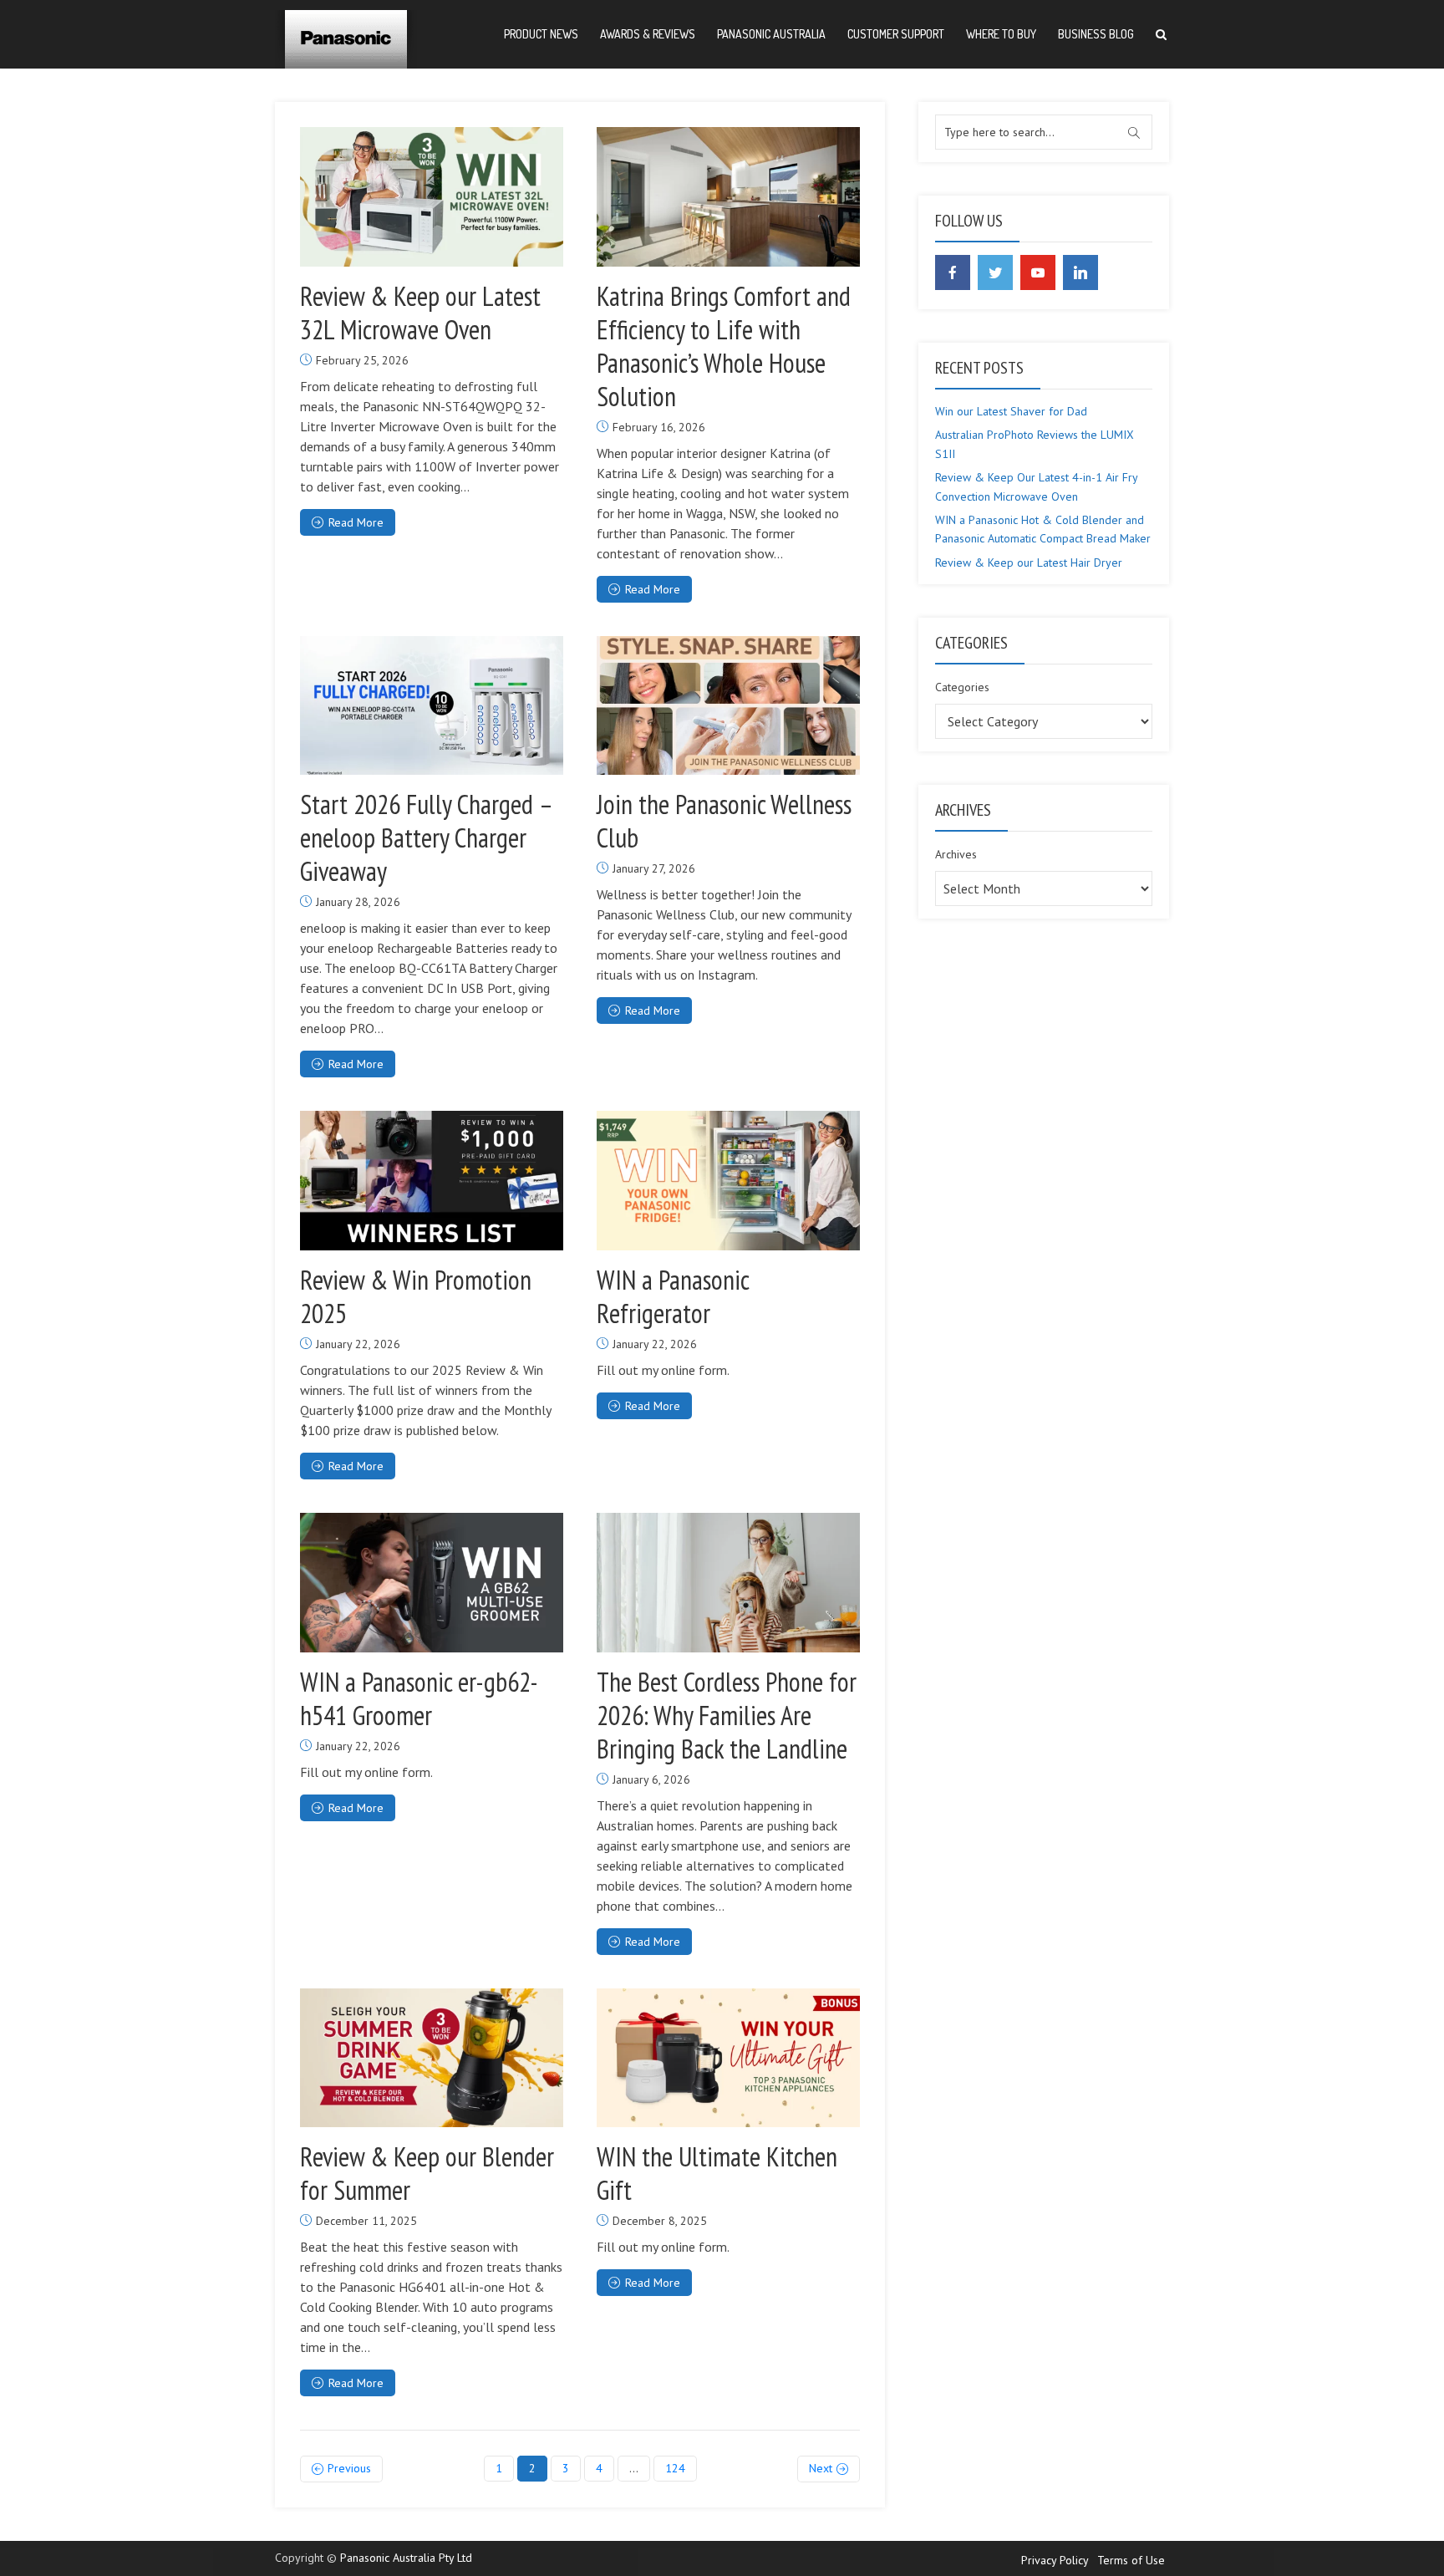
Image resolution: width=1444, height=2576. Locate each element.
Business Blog (1096, 34)
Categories (962, 687)
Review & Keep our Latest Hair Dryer (1029, 563)
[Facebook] (953, 272)
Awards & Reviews (648, 34)
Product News (541, 34)
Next (821, 2468)
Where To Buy (1001, 34)
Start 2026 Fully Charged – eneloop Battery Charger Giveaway (426, 837)
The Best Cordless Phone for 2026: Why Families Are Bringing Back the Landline (727, 1715)
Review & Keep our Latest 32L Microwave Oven (420, 313)
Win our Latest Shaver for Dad (1011, 411)
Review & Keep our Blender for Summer (427, 2173)
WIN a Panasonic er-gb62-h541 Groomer (419, 1698)
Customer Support (896, 34)
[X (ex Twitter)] (995, 272)
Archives (956, 854)
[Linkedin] (1080, 272)
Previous (349, 2468)
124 (675, 2468)
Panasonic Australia (771, 34)
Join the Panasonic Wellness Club (724, 821)
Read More (356, 522)
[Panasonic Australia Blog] (346, 33)
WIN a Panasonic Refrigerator (673, 1296)
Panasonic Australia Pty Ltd (406, 2558)
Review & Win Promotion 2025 (416, 1296)
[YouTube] (1038, 272)
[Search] (1161, 35)
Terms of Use (1131, 2560)
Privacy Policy (1055, 2560)
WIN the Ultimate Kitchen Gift (717, 2173)
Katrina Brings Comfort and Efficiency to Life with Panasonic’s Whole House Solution (724, 346)
